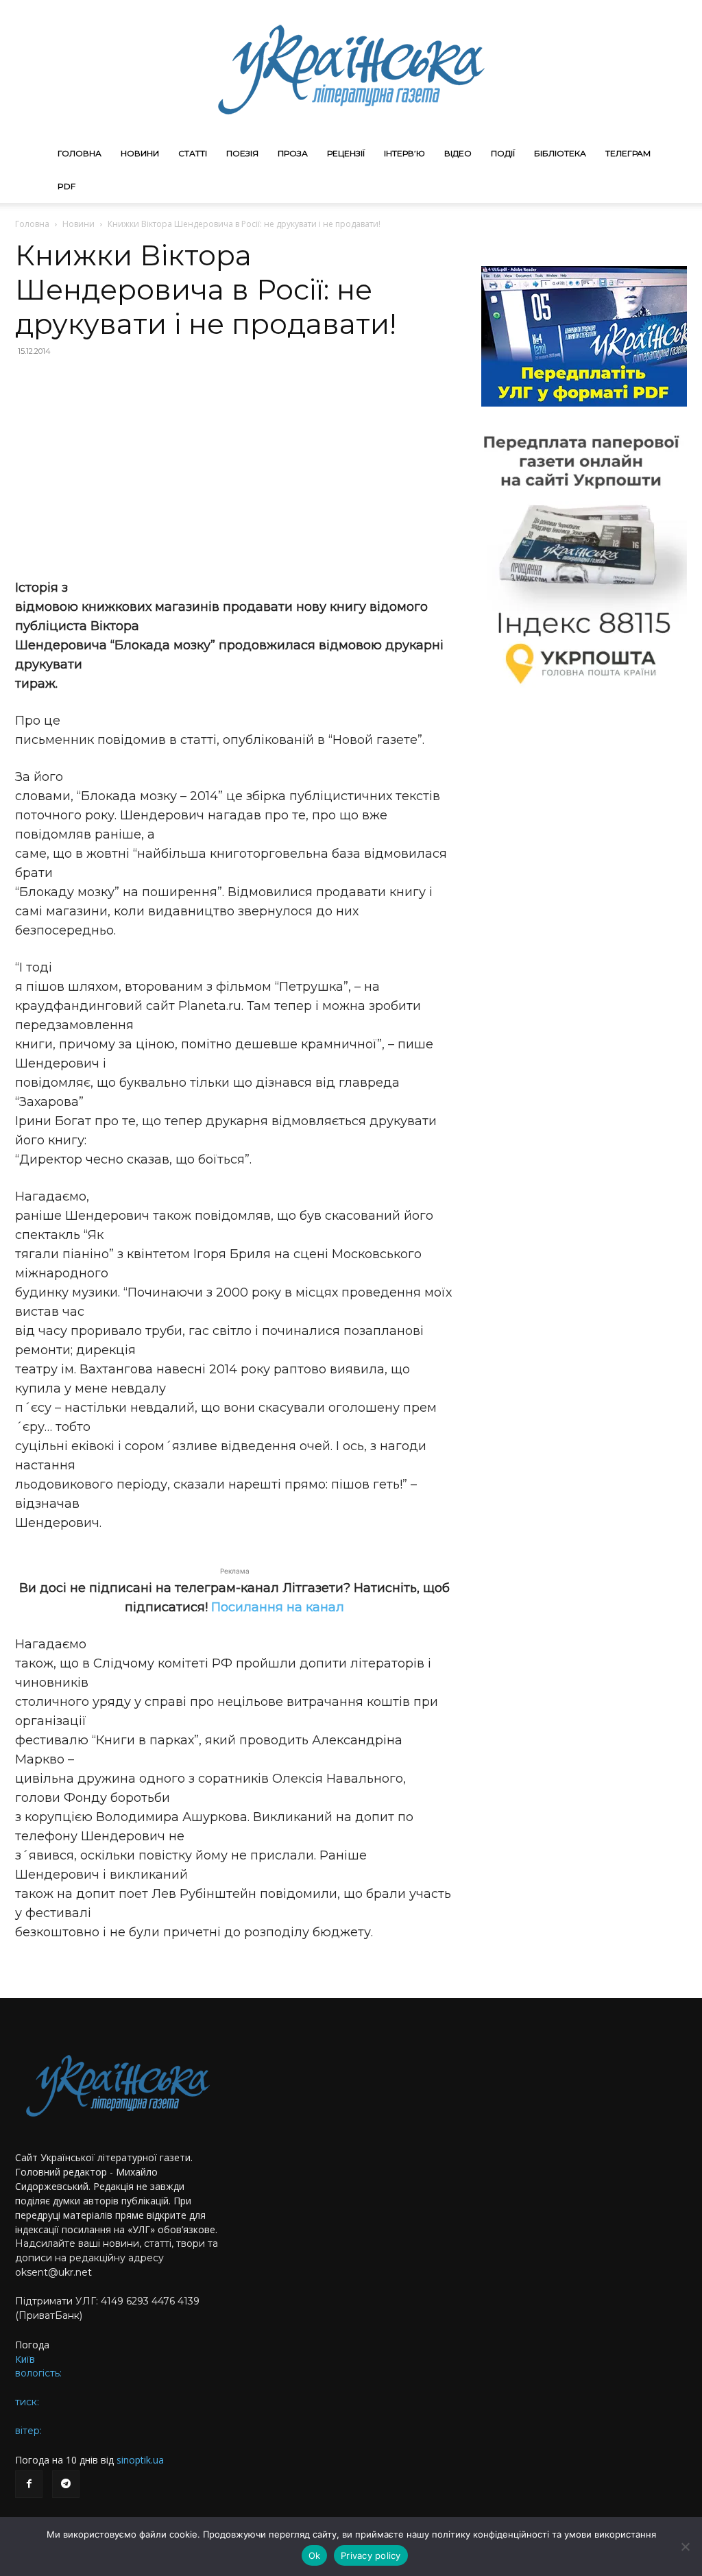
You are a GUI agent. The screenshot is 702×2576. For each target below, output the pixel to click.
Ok (315, 2555)
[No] (685, 2547)
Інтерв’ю (404, 153)
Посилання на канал (278, 1607)
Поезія (242, 153)
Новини (140, 153)
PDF (66, 186)
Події (503, 153)
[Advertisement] (234, 468)
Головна (80, 153)
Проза (293, 153)
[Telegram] (66, 2484)
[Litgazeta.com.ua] (351, 69)
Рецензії (346, 153)
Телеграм (628, 153)
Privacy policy (371, 2555)
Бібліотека (560, 153)
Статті (193, 153)
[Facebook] (29, 2484)
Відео (458, 153)
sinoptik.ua (140, 2460)
